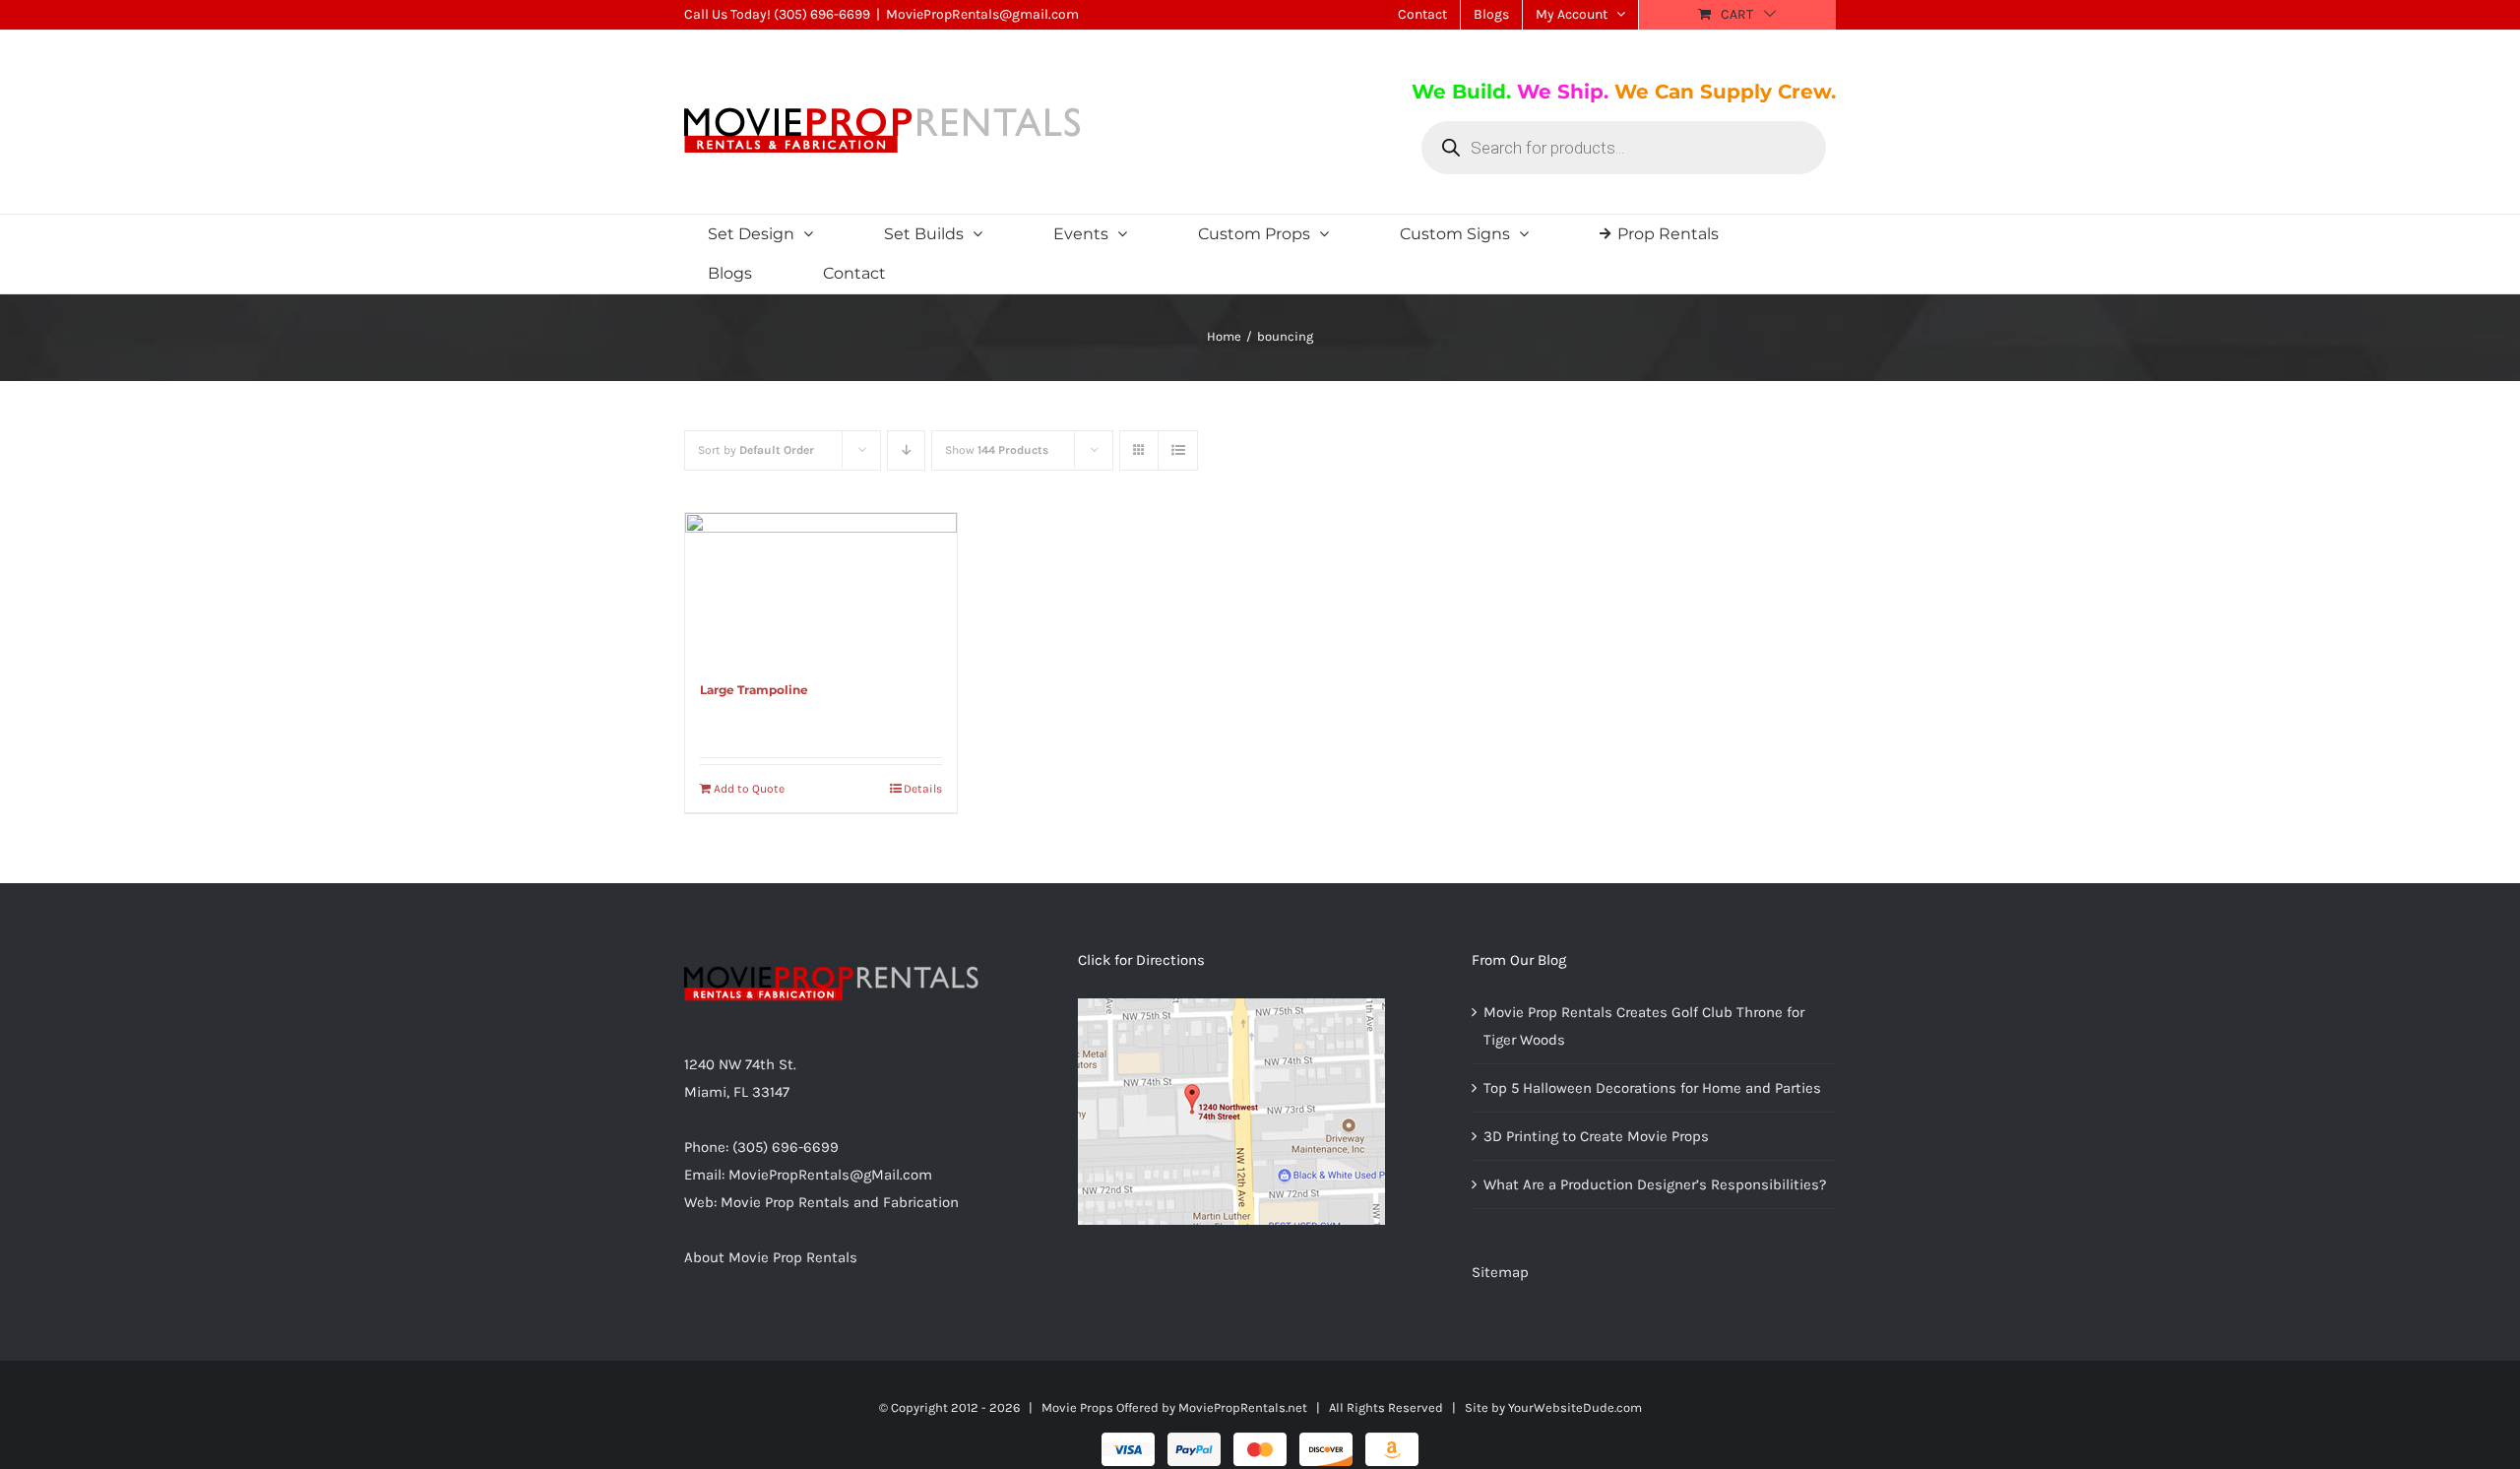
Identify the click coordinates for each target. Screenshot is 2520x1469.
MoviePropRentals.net (1243, 1407)
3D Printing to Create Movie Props (1596, 1136)
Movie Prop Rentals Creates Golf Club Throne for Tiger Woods (1644, 1026)
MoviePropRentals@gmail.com (982, 14)
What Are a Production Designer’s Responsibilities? (1655, 1184)
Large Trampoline (754, 690)
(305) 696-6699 (822, 14)
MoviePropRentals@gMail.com (830, 1175)
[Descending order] (906, 450)
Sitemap (1500, 1272)
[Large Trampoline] (821, 586)
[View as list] (1178, 450)
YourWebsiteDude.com (1575, 1407)
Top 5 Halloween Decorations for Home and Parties (1652, 1088)
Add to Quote (749, 789)
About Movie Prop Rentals (771, 1257)
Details (923, 789)
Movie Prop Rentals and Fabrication (840, 1202)
